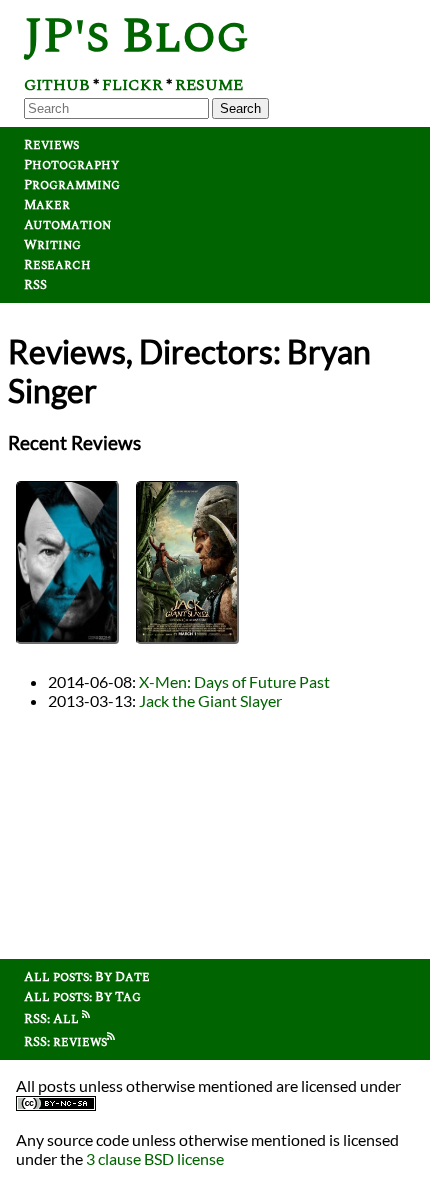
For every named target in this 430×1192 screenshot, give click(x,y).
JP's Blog (136, 36)
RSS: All (53, 1019)
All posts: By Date (87, 977)
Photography (71, 165)
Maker (47, 205)
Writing (52, 245)
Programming (72, 185)
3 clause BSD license (155, 1158)
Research (57, 265)
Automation (67, 225)
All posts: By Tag (82, 997)
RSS (35, 285)
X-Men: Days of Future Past (234, 681)
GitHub (57, 85)
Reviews (51, 145)
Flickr (132, 85)
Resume (209, 85)
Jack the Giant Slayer (210, 700)
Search (240, 108)
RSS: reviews (65, 1042)
